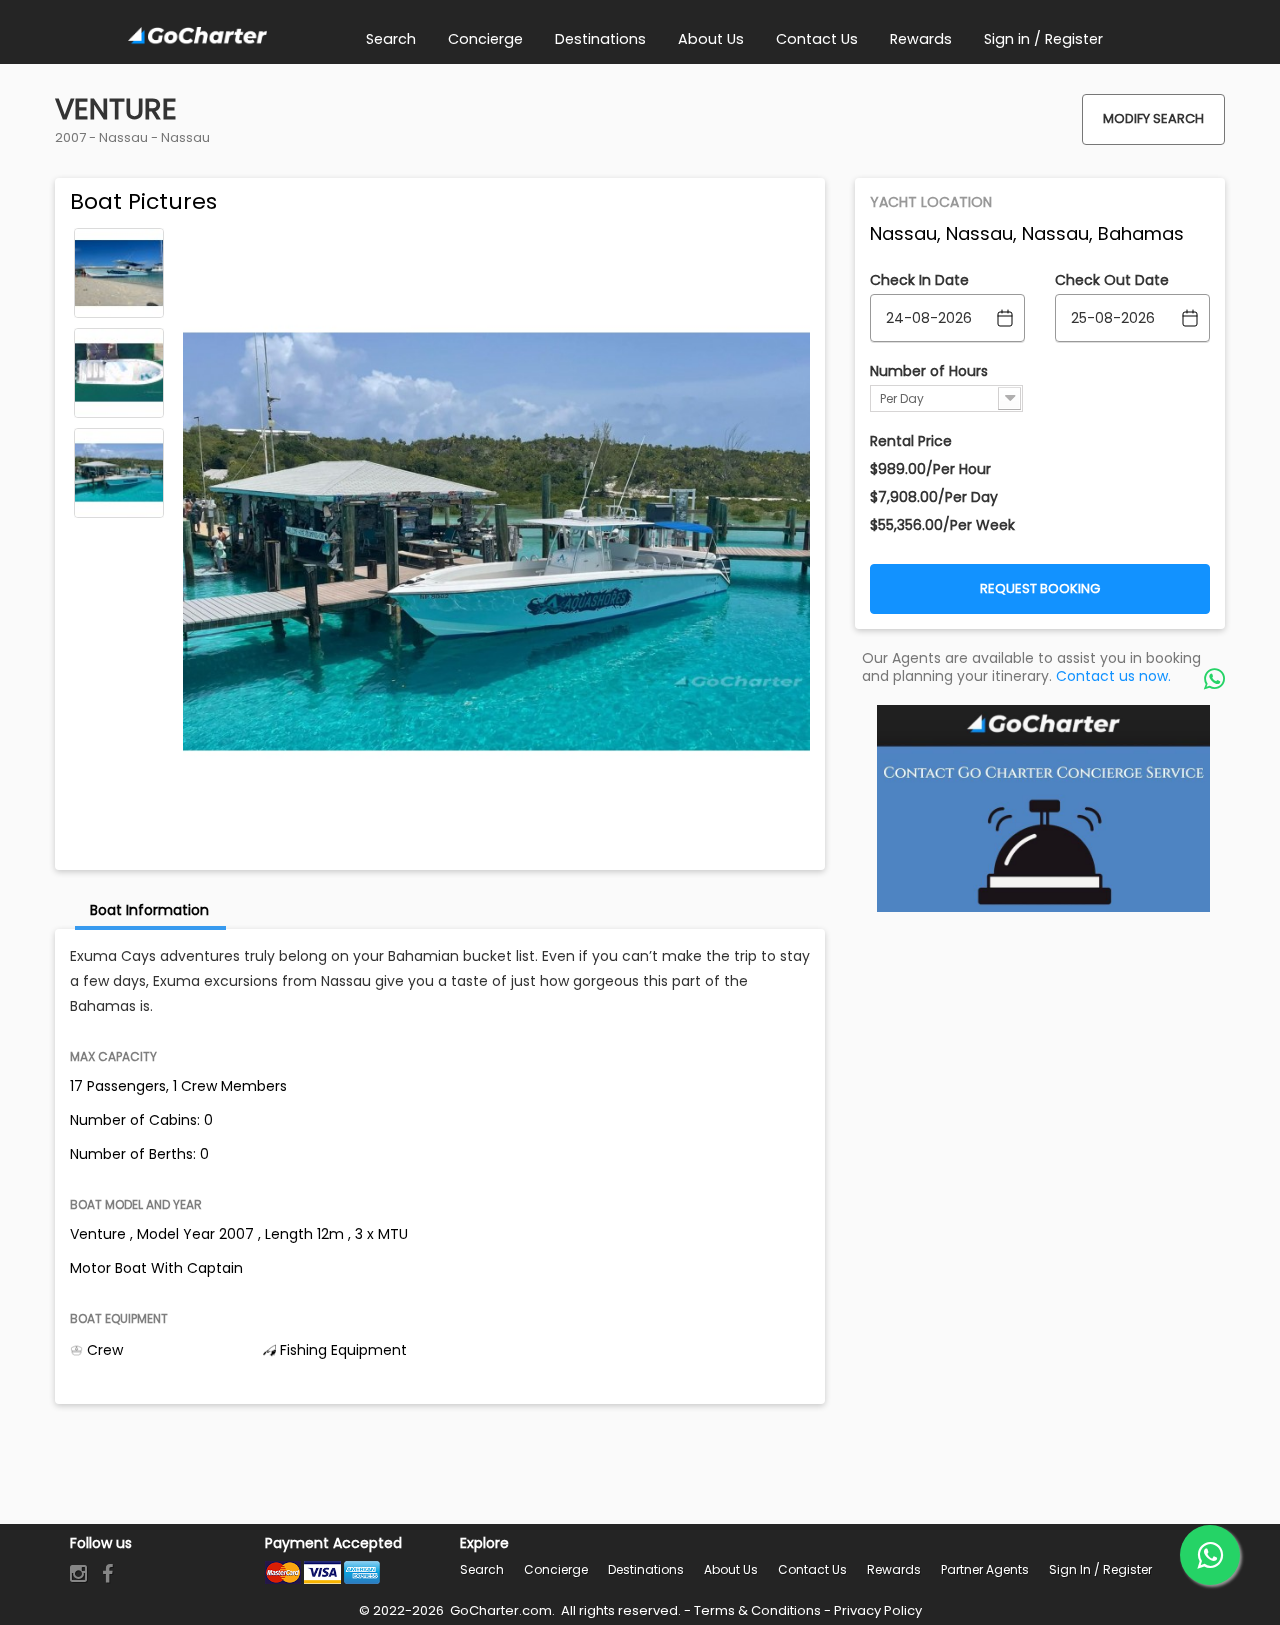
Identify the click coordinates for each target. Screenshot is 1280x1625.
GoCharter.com (499, 1610)
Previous (119, 242)
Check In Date (919, 280)
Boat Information (149, 910)
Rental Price (911, 441)
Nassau (123, 137)
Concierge (556, 1569)
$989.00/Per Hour (930, 469)
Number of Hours (929, 371)
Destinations (646, 1569)
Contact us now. (1113, 676)
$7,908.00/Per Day (934, 497)
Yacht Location (931, 202)
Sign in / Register (1100, 1569)
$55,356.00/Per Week (942, 525)
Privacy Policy (878, 1610)
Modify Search (1153, 118)
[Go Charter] (197, 36)
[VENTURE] (119, 273)
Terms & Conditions (757, 1610)
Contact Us (812, 1569)
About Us (731, 1569)
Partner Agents (985, 1569)
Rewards (894, 1569)
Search (482, 1569)
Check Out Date (1112, 280)
